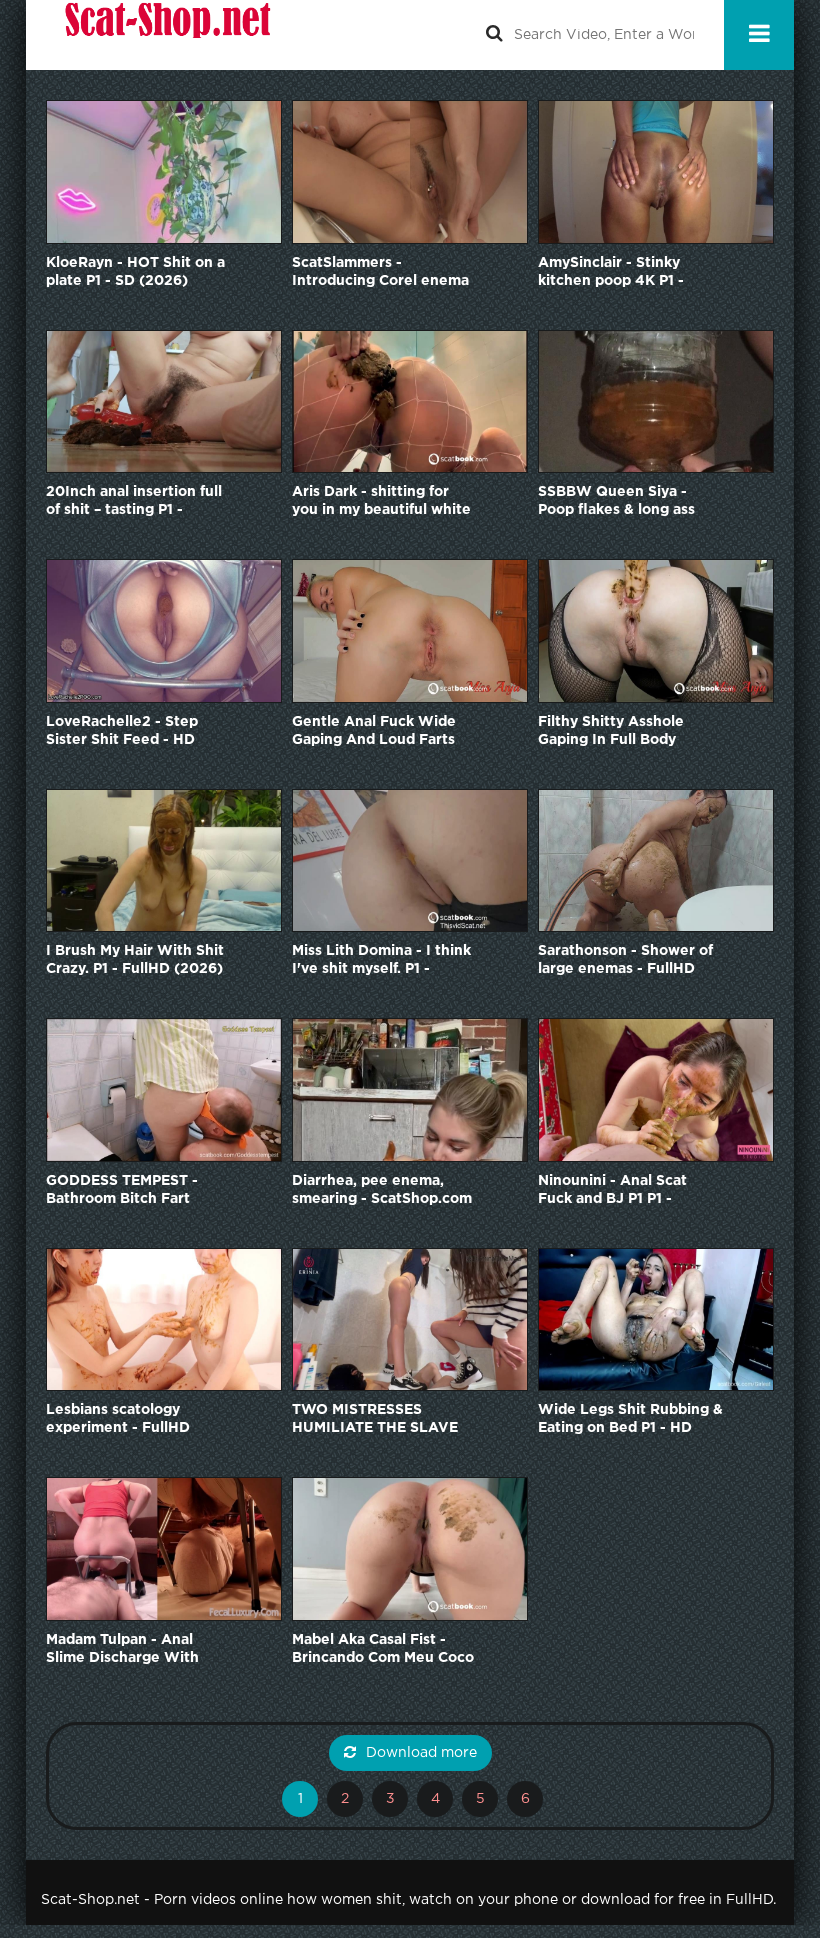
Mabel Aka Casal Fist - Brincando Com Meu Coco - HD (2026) (383, 1650)
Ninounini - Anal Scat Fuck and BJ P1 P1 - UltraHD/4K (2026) (612, 1191)
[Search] (494, 35)
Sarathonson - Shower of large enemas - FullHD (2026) (625, 961)
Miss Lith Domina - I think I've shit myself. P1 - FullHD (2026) (381, 961)
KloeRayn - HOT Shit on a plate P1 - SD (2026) (135, 272)
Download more (421, 1753)
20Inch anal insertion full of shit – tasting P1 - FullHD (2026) (134, 502)
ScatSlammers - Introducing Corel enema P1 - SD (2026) (380, 273)
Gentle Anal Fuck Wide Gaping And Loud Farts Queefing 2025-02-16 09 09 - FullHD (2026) (380, 732)
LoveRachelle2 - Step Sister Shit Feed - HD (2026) (122, 732)
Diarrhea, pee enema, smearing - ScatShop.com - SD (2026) (382, 1191)
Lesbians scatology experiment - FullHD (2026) (118, 1420)
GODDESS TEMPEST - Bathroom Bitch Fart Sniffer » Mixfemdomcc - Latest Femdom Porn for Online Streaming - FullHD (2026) (132, 1191)
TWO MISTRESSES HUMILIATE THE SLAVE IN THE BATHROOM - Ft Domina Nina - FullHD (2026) (376, 1420)
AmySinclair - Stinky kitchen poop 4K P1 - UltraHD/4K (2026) (611, 273)
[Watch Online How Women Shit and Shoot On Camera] (166, 35)
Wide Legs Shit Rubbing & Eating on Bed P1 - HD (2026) (630, 1420)
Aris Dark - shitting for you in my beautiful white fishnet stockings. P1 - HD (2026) (382, 502)
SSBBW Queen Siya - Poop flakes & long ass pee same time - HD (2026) (616, 502)
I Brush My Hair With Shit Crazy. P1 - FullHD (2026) (135, 960)
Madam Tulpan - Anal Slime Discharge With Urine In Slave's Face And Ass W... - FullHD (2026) (136, 1650)
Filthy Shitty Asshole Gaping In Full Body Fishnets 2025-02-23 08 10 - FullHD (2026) (624, 732)
